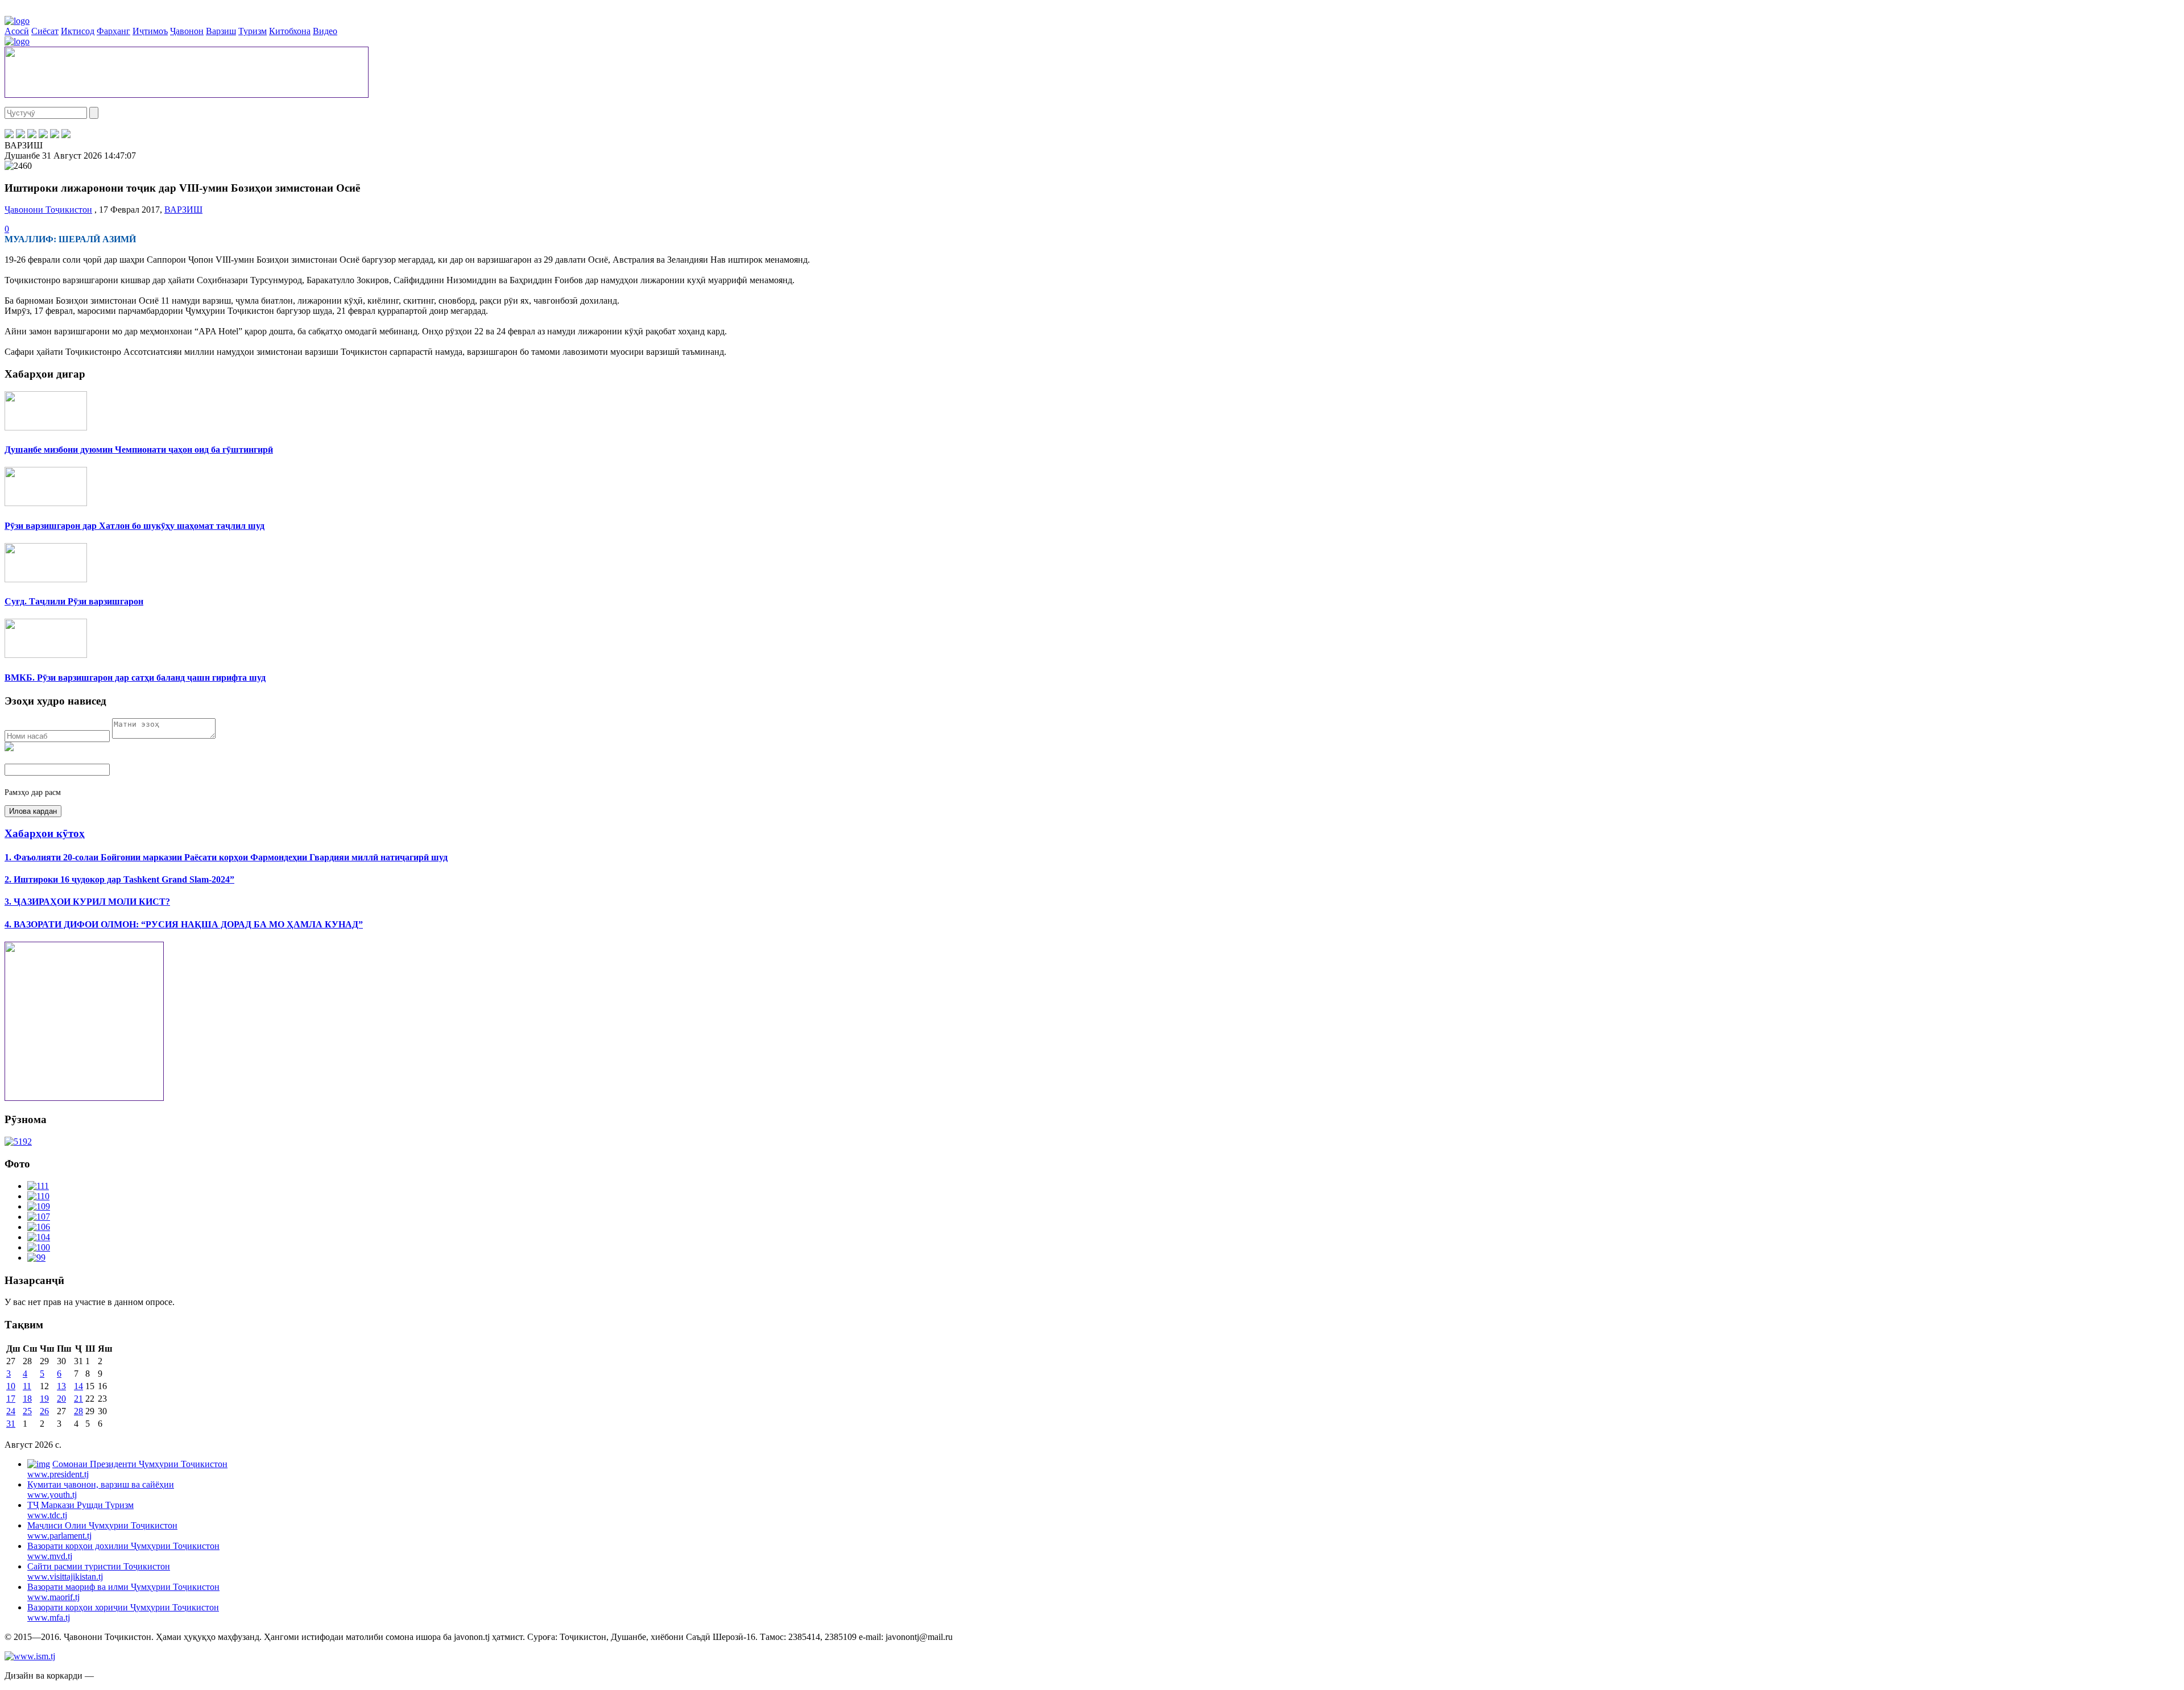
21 (78, 1399)
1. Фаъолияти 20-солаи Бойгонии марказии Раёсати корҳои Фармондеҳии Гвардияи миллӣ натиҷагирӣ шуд (226, 857)
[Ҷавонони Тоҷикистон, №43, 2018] (18, 1142)
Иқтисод (78, 31)
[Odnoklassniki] (43, 135)
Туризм (253, 31)
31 (11, 1424)
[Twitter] (20, 135)
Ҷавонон (187, 31)
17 (11, 1399)
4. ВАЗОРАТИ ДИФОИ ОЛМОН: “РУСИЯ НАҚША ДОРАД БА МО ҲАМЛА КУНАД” (184, 924)
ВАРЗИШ (183, 210)
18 (27, 1399)
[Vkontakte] (32, 135)
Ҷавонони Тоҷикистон (48, 210)
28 (78, 1411)
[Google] (66, 135)
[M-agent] (55, 135)
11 (27, 1386)
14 (78, 1386)
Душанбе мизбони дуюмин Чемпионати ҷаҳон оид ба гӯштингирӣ (139, 450)
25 (27, 1411)
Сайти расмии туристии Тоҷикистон (99, 1571)
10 (11, 1386)
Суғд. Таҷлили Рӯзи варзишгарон (74, 601)
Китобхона (290, 31)
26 (44, 1411)
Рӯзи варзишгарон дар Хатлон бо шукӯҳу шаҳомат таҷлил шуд (135, 526)
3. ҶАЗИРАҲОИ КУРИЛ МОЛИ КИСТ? (87, 902)
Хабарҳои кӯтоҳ (45, 833)
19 (44, 1399)
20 (61, 1399)
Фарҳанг (113, 31)
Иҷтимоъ (150, 31)
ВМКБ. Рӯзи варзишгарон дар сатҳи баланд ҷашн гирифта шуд (135, 678)
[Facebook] (9, 135)
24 (11, 1411)
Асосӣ (17, 31)
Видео (325, 31)
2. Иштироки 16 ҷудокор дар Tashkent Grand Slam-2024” (119, 879)
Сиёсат (45, 31)
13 (61, 1386)
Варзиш (221, 31)
